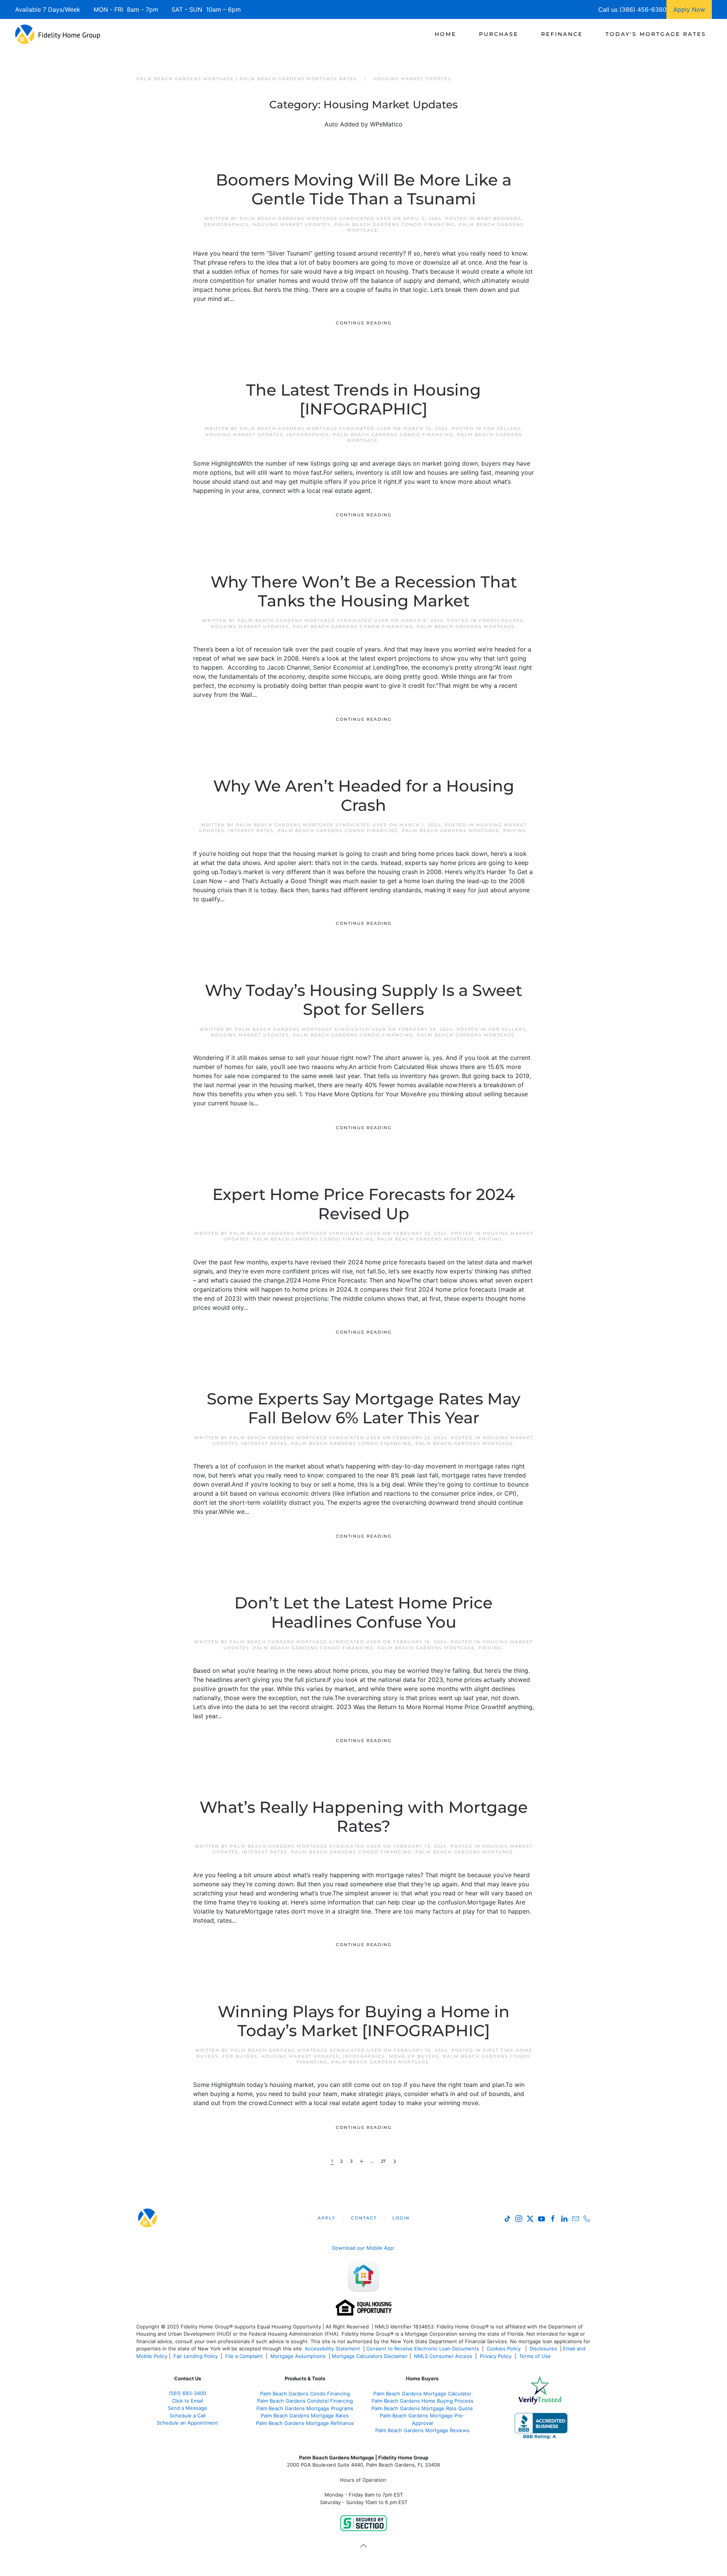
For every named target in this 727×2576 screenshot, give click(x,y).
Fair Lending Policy (196, 2356)
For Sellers (502, 429)
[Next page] (395, 2162)
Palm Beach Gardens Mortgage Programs (305, 2408)
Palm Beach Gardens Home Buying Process (422, 2401)
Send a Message (187, 2408)
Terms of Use (536, 2356)
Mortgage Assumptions (298, 2356)
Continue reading (364, 323)
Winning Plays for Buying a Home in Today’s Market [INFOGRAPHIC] (364, 2021)
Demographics (226, 224)
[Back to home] (58, 34)
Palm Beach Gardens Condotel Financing (305, 2401)
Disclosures (543, 2348)
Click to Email (187, 2401)
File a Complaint (245, 2356)
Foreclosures (501, 620)
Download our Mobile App (363, 2248)
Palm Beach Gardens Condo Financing (395, 224)
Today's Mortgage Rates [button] (656, 34)
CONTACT (364, 2218)
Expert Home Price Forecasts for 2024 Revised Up (364, 1204)
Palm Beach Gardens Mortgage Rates (305, 2415)
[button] (363, 2546)
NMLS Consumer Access (443, 2356)
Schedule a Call (188, 2415)
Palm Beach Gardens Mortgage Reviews (422, 2430)
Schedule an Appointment (187, 2423)
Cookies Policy (504, 2348)
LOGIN (401, 2218)
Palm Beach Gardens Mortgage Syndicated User (315, 218)
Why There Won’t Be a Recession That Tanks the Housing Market (364, 591)
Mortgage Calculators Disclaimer (370, 2356)
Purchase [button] (499, 34)
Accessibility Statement (332, 2348)
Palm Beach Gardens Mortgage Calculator (422, 2394)
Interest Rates (251, 831)
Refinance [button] (562, 34)
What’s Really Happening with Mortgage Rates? (364, 1817)
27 (383, 2161)
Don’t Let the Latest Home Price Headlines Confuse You (363, 1612)
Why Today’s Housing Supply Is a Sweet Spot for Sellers (363, 1000)
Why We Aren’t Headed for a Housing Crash (364, 795)
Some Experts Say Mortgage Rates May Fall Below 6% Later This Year (363, 1408)
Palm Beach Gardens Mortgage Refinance (305, 2423)
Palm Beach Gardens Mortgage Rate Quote (422, 2408)
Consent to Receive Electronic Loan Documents (423, 2348)
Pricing (515, 831)
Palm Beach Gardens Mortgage (466, 626)
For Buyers (240, 2056)
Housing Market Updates (292, 224)
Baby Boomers (499, 218)
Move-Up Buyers (414, 2056)
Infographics (308, 435)
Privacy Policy (496, 2356)
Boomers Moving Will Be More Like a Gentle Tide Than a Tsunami (364, 189)
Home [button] (445, 34)
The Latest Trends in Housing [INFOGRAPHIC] (363, 399)
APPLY (327, 2218)
